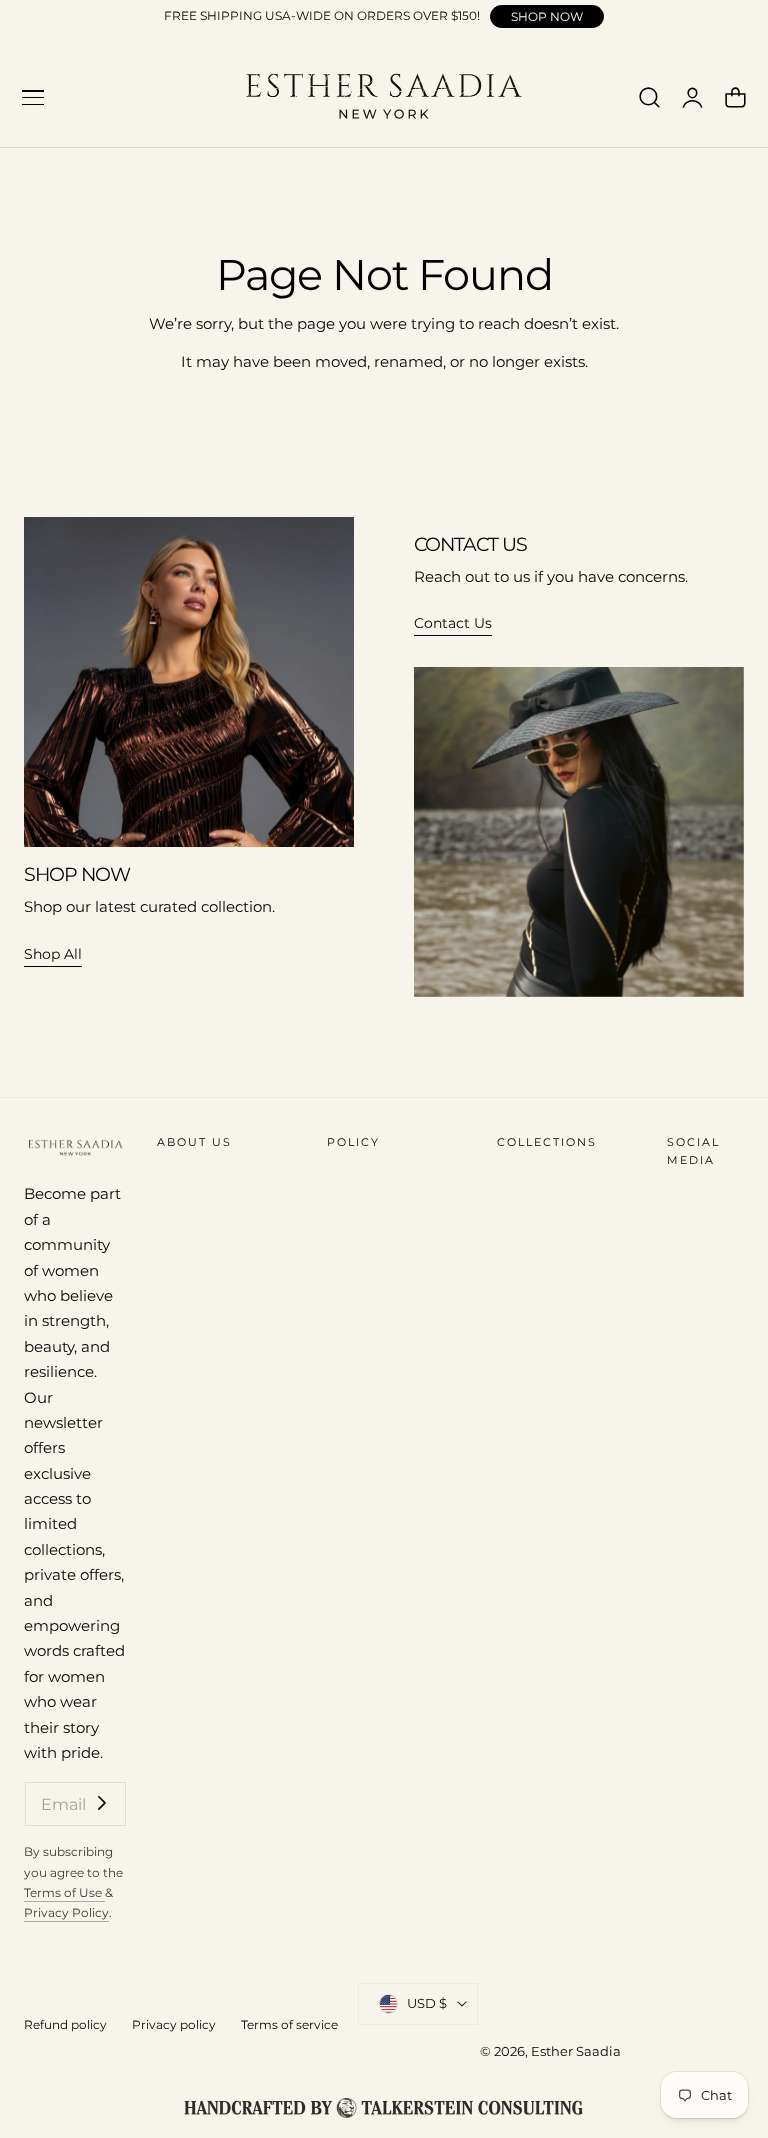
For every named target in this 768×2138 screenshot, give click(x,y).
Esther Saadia (576, 2051)
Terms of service (289, 2024)
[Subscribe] (102, 1802)
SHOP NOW (547, 16)
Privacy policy (174, 2024)
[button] (33, 98)
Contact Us (453, 623)
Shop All (53, 954)
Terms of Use (64, 1892)
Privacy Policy (66, 1912)
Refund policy (65, 2024)
